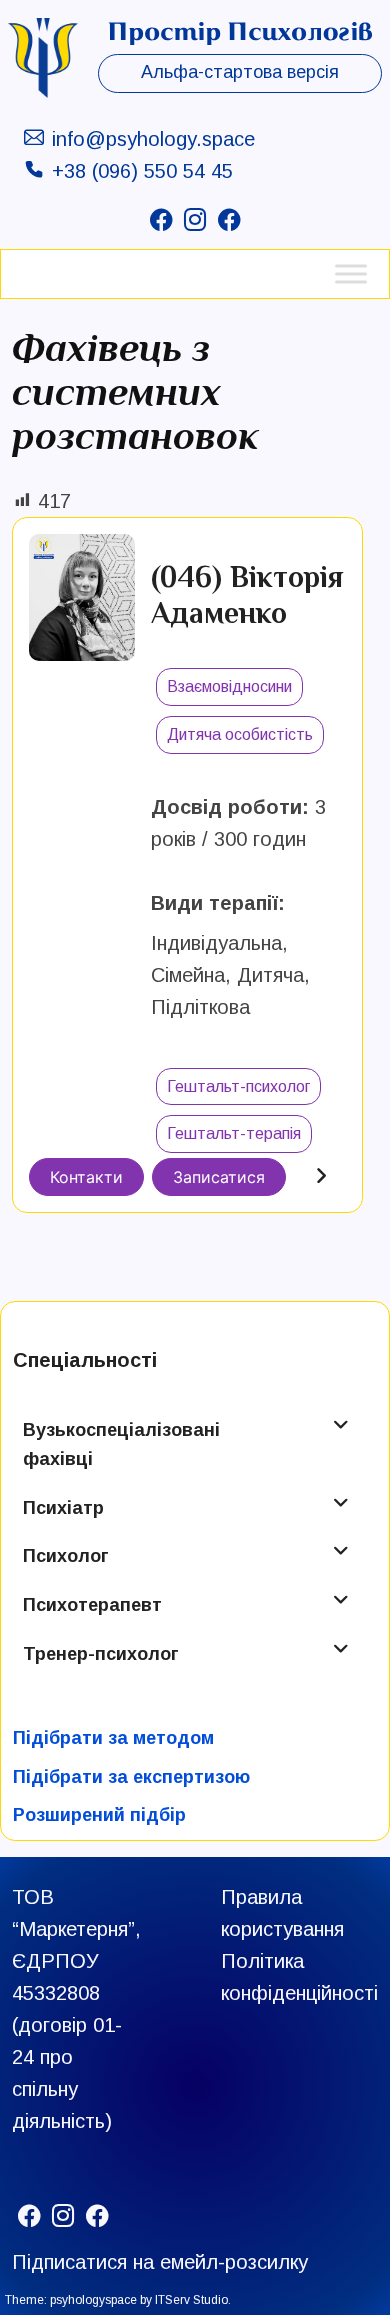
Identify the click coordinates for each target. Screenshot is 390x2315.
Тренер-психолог (101, 1654)
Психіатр (63, 1508)
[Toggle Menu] (351, 273)
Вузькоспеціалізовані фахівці (121, 1444)
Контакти (86, 1177)
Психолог (66, 1556)
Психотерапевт (92, 1605)
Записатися (219, 1177)
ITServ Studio (191, 2300)
